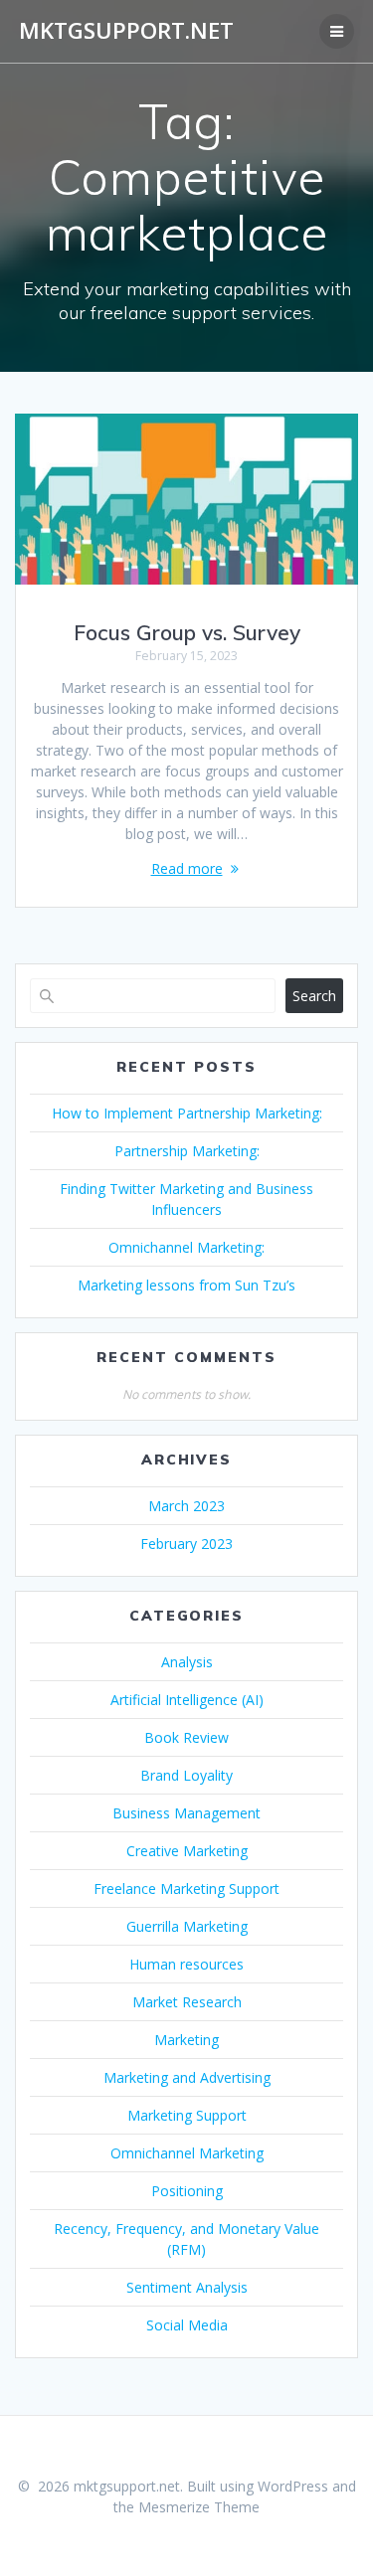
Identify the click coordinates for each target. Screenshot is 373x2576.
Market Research (187, 2002)
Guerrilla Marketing (187, 1926)
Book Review (186, 1737)
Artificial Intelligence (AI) (187, 1700)
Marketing (186, 2040)
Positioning (187, 2191)
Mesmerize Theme (199, 2507)
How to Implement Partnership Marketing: (187, 1113)
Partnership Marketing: (187, 1151)
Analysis (187, 1662)
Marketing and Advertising (187, 2077)
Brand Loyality (186, 1775)
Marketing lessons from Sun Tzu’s (186, 1285)
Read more (187, 868)
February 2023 (186, 1544)
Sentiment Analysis (187, 2287)
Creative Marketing (187, 1851)
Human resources (186, 1964)
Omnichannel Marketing (187, 2153)
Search (314, 996)
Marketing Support (187, 2115)
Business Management (186, 1813)
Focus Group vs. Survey (187, 632)
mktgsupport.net (126, 31)
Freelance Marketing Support (186, 1889)
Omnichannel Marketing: (186, 1247)
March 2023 (186, 1506)
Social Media (187, 2325)
